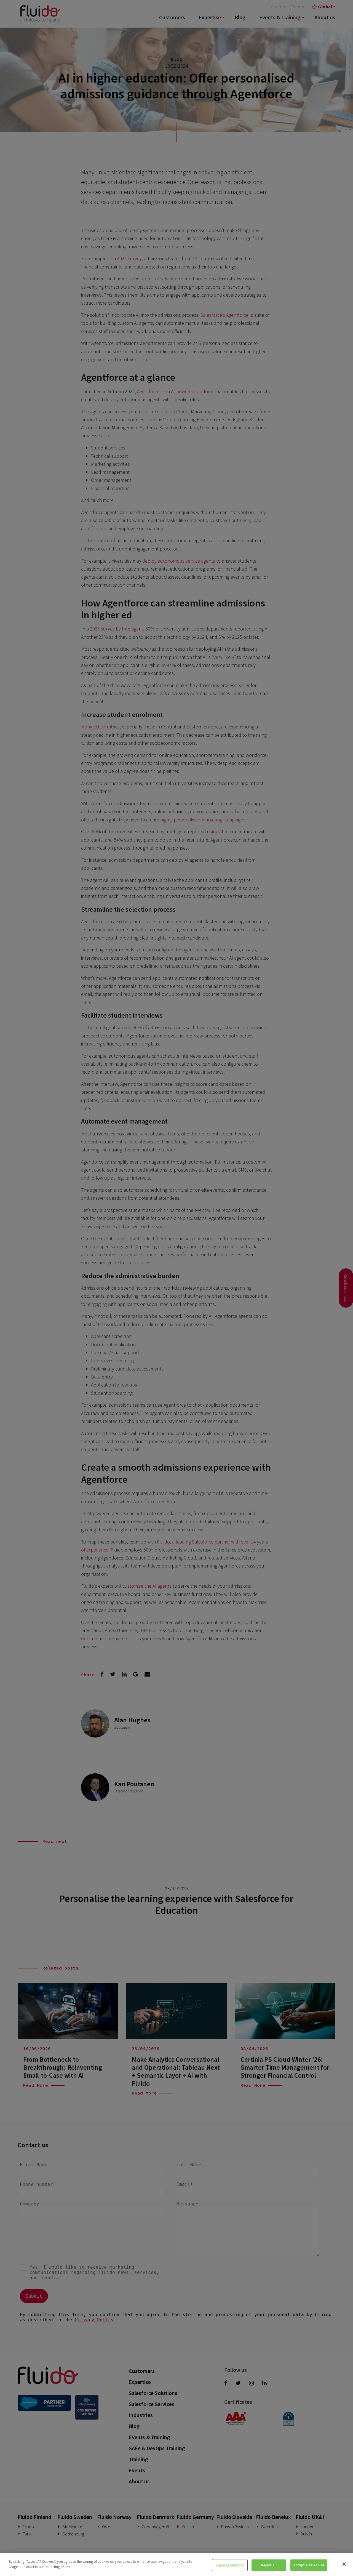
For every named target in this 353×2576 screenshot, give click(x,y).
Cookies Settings (230, 2565)
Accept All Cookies (309, 2565)
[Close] (344, 2564)
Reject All (269, 2565)
